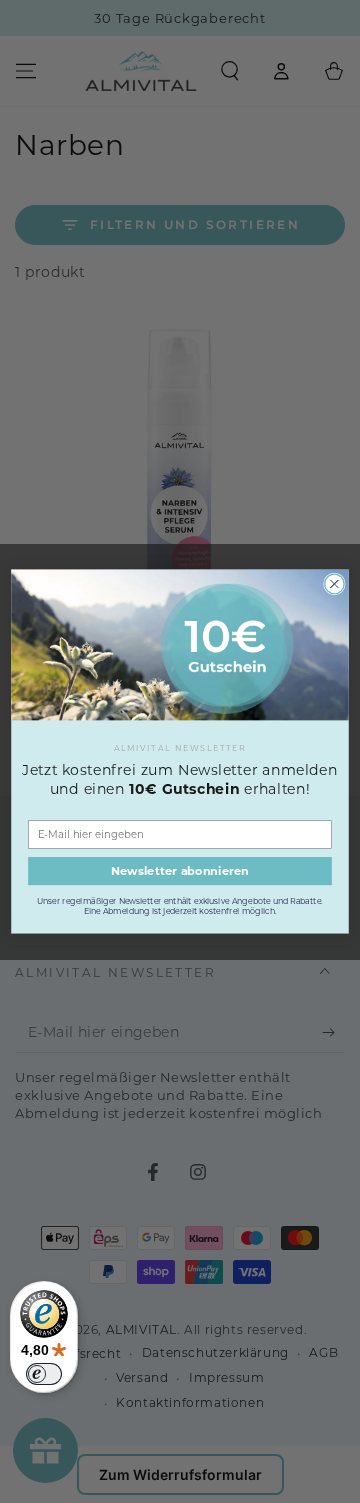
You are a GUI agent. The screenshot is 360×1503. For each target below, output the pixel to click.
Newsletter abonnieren (180, 871)
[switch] (44, 1374)
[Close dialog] (335, 584)
